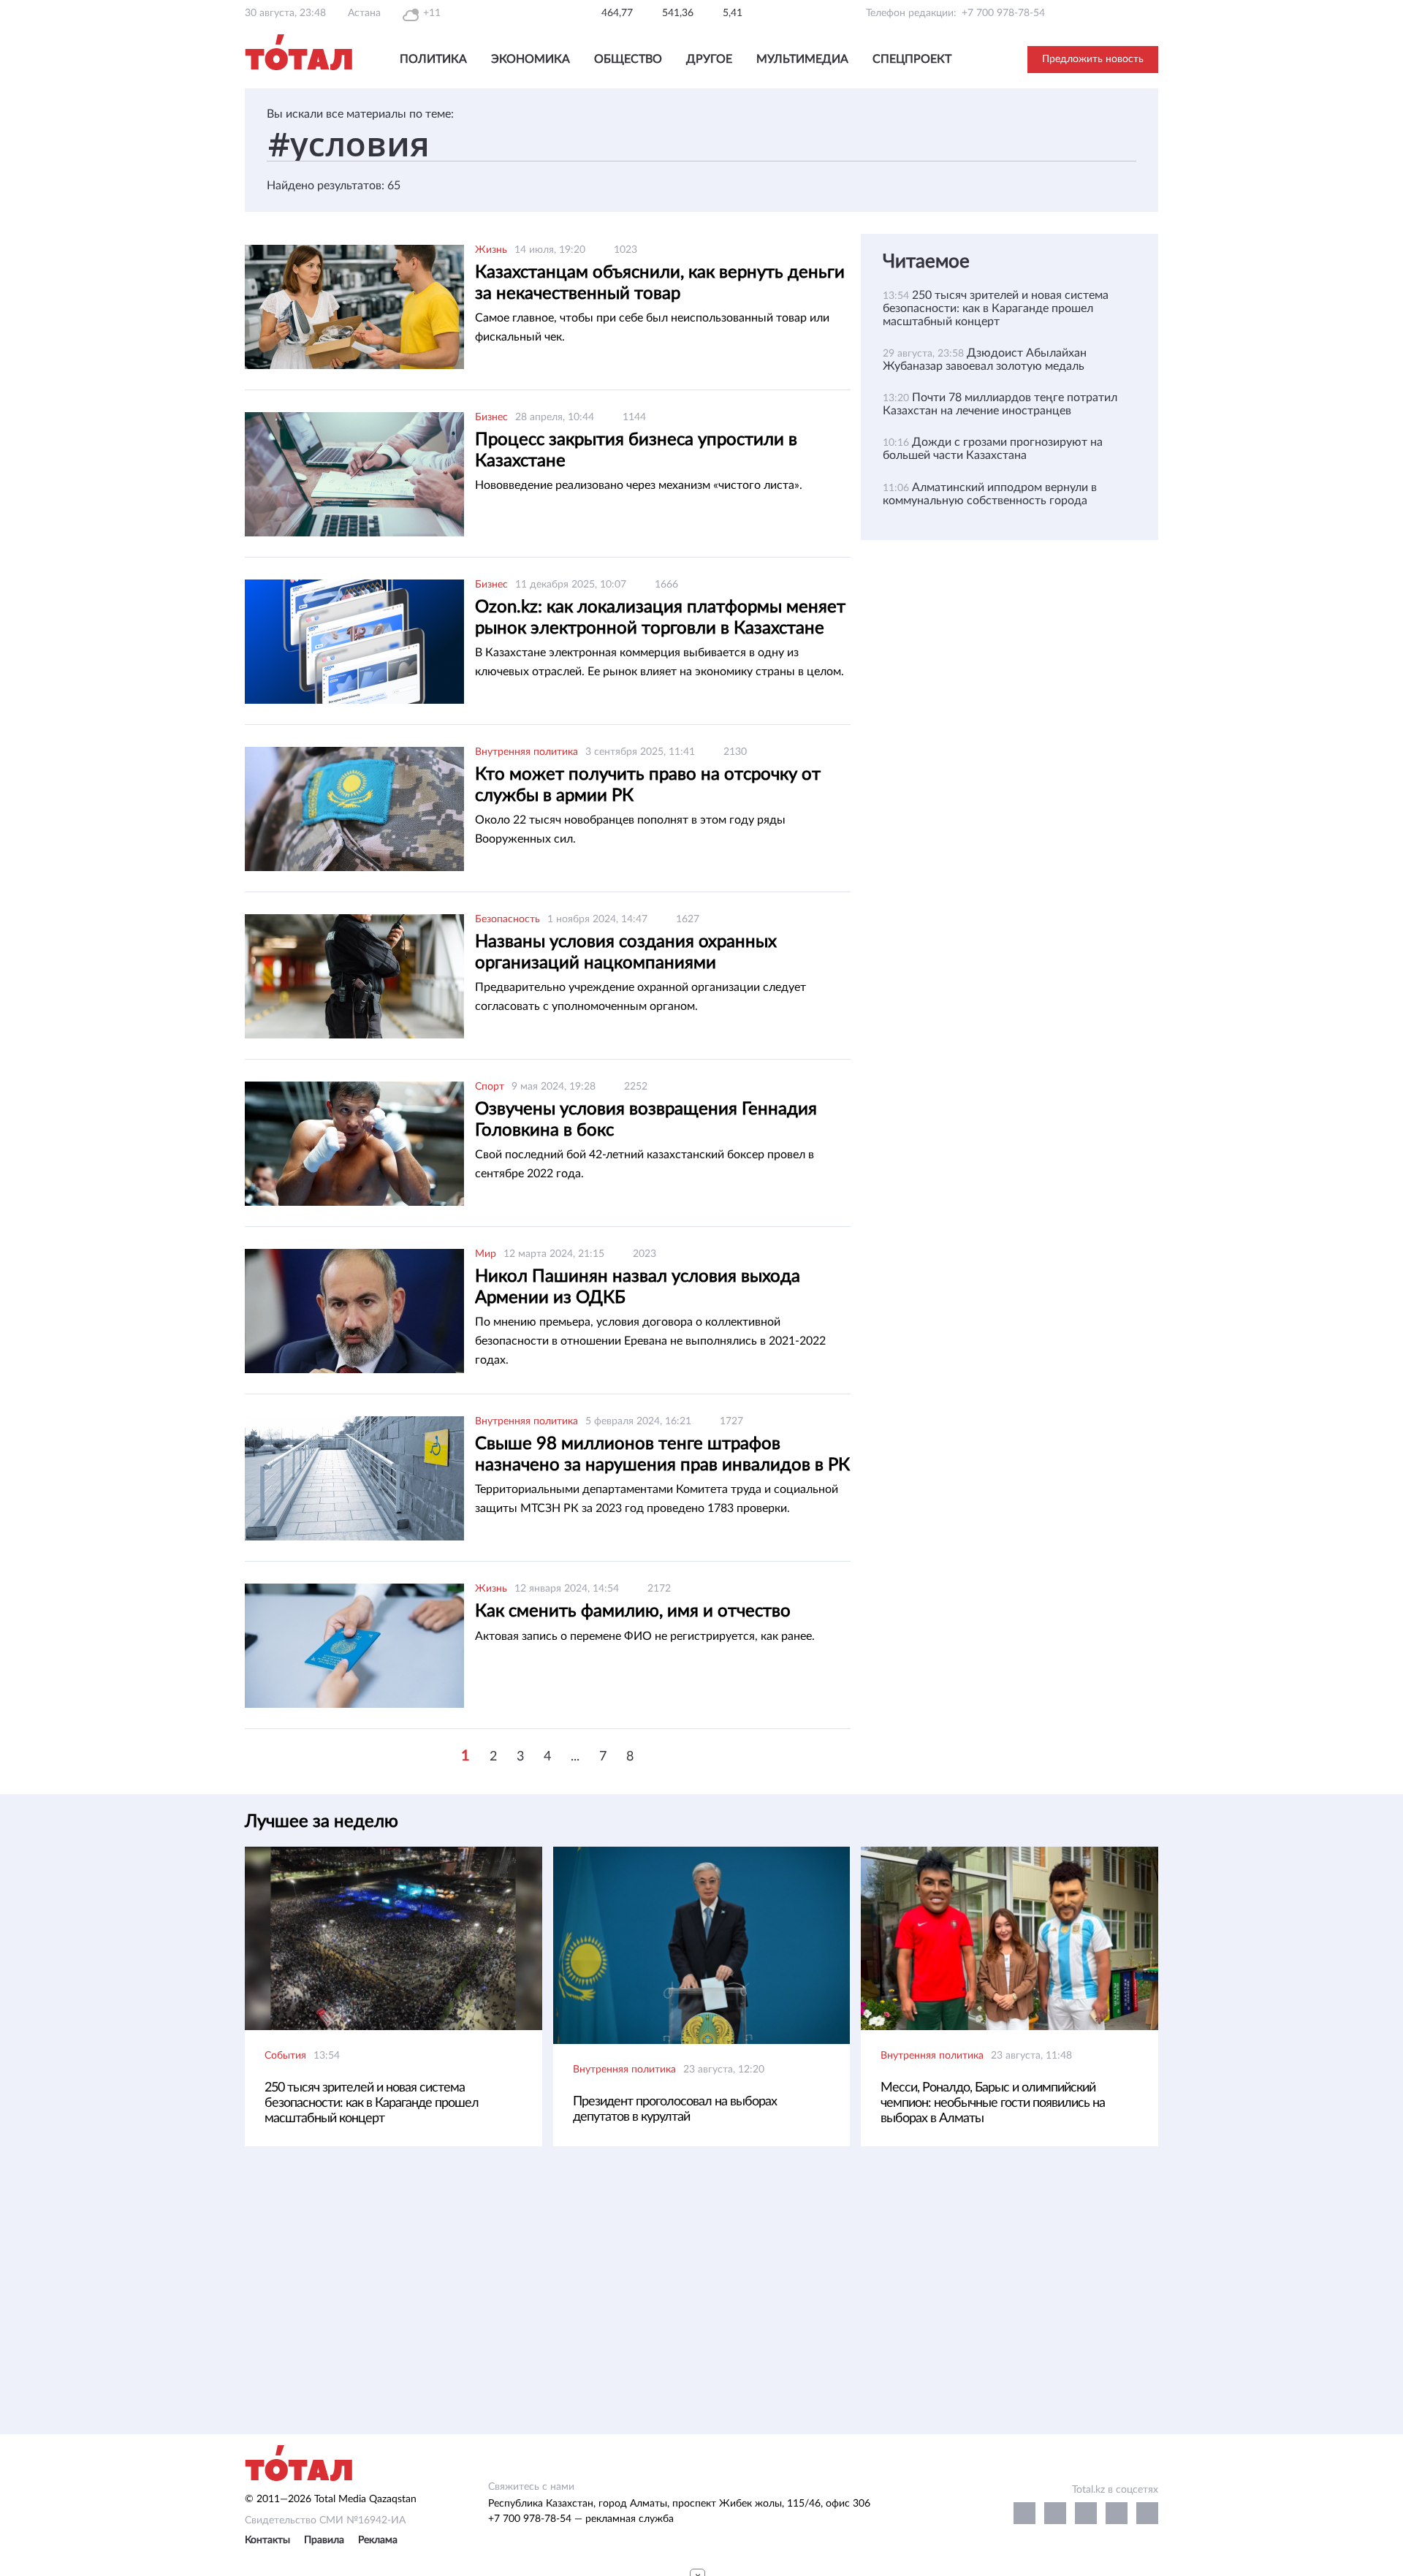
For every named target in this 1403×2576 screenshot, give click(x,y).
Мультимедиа (802, 59)
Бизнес (491, 417)
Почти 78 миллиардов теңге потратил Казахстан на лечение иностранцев (1000, 404)
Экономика (531, 59)
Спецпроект (912, 59)
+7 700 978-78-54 (1003, 13)
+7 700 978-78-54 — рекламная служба (581, 2519)
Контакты (267, 2540)
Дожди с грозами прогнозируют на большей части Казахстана (993, 449)
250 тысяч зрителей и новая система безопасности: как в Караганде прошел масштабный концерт (996, 308)
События (285, 2056)
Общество (628, 59)
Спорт (490, 1087)
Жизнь (491, 250)
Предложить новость (1093, 59)
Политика (433, 59)
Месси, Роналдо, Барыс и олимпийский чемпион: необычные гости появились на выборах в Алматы (993, 2103)
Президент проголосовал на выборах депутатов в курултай (675, 2109)
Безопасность (507, 919)
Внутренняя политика (526, 752)
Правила (324, 2540)
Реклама (378, 2540)
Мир (486, 1254)
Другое (709, 59)
